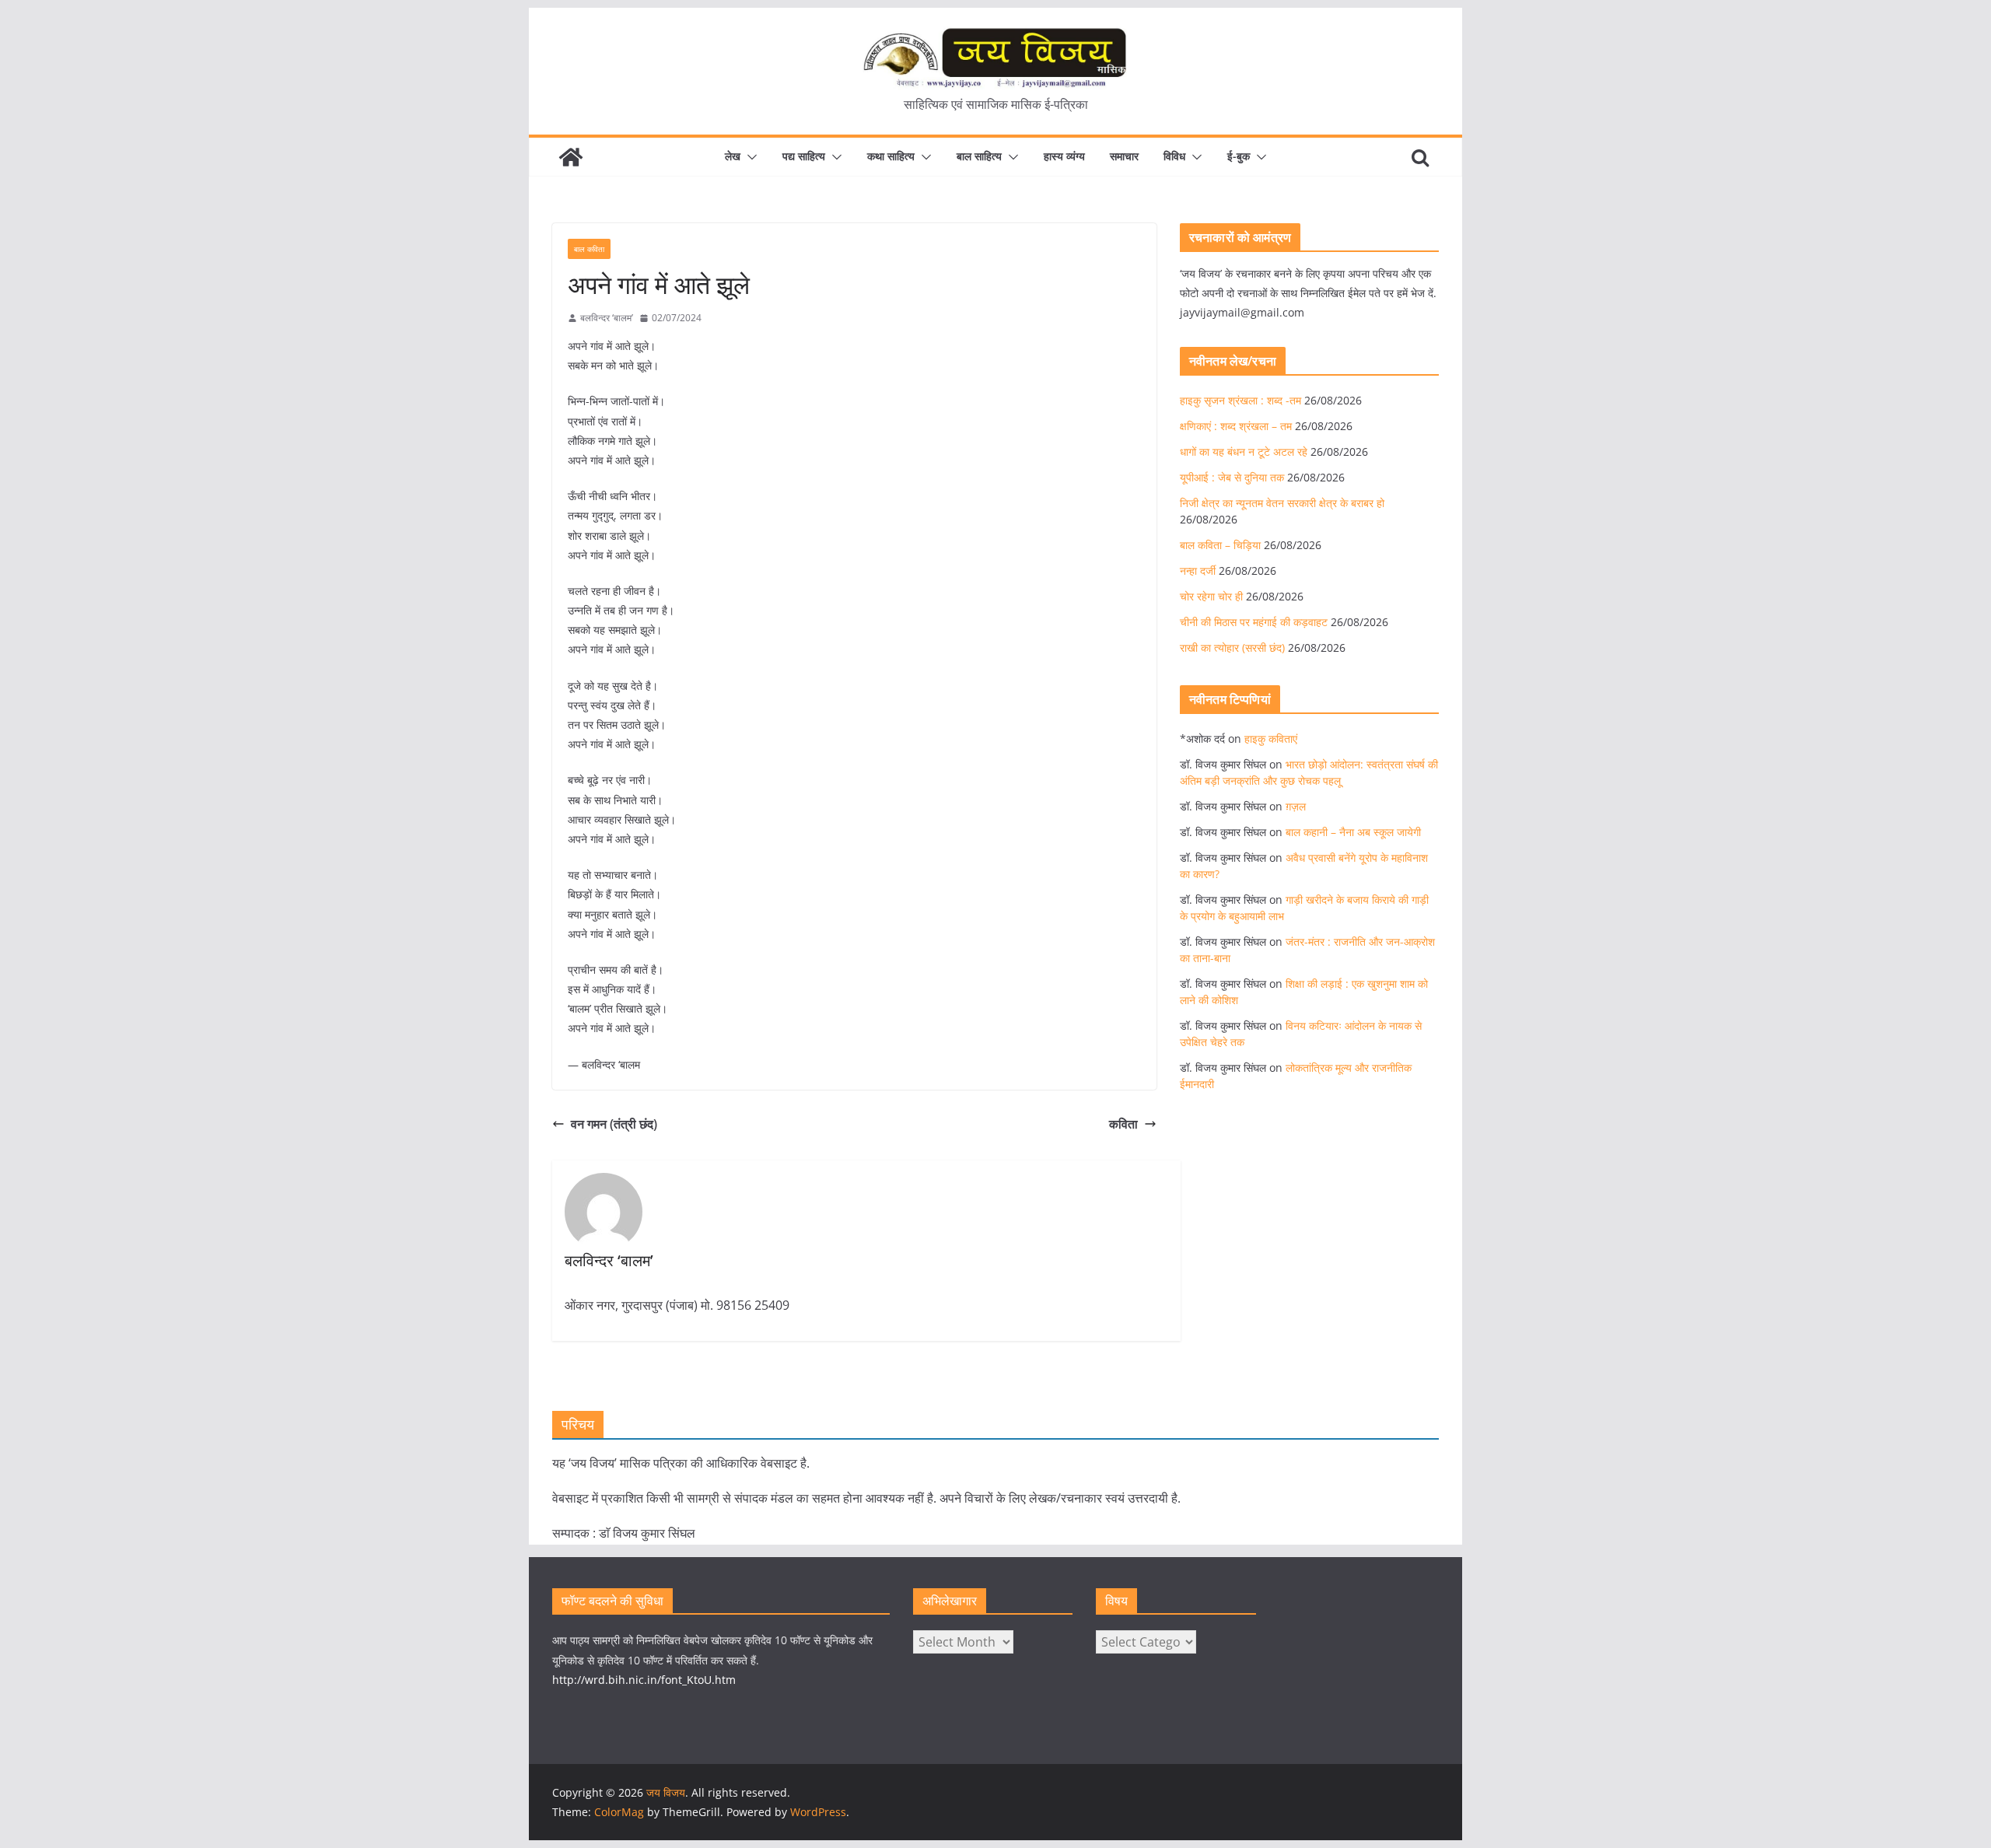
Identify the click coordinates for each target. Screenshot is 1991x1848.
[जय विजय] (571, 157)
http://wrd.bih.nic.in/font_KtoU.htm (644, 1680)
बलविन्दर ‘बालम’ (607, 318)
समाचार (1124, 156)
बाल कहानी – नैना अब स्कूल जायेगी (1353, 832)
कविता (1123, 1124)
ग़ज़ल (1296, 806)
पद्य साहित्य (804, 156)
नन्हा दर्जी (1198, 570)
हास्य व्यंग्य (1064, 156)
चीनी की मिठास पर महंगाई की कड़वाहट (1254, 622)
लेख (733, 156)
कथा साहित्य (891, 156)
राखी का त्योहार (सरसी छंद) (1232, 647)
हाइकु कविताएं (1271, 738)
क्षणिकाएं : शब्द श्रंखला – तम (1236, 426)
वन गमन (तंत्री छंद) (614, 1124)
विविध (1174, 156)
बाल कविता (589, 249)
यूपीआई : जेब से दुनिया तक (1232, 477)
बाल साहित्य (979, 156)
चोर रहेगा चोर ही (1211, 596)
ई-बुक (1239, 156)
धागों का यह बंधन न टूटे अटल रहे (1244, 451)
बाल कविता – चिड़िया (1220, 545)
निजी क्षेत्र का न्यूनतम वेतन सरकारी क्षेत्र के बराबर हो (1282, 503)
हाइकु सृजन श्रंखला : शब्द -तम (1240, 400)
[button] (749, 157)
